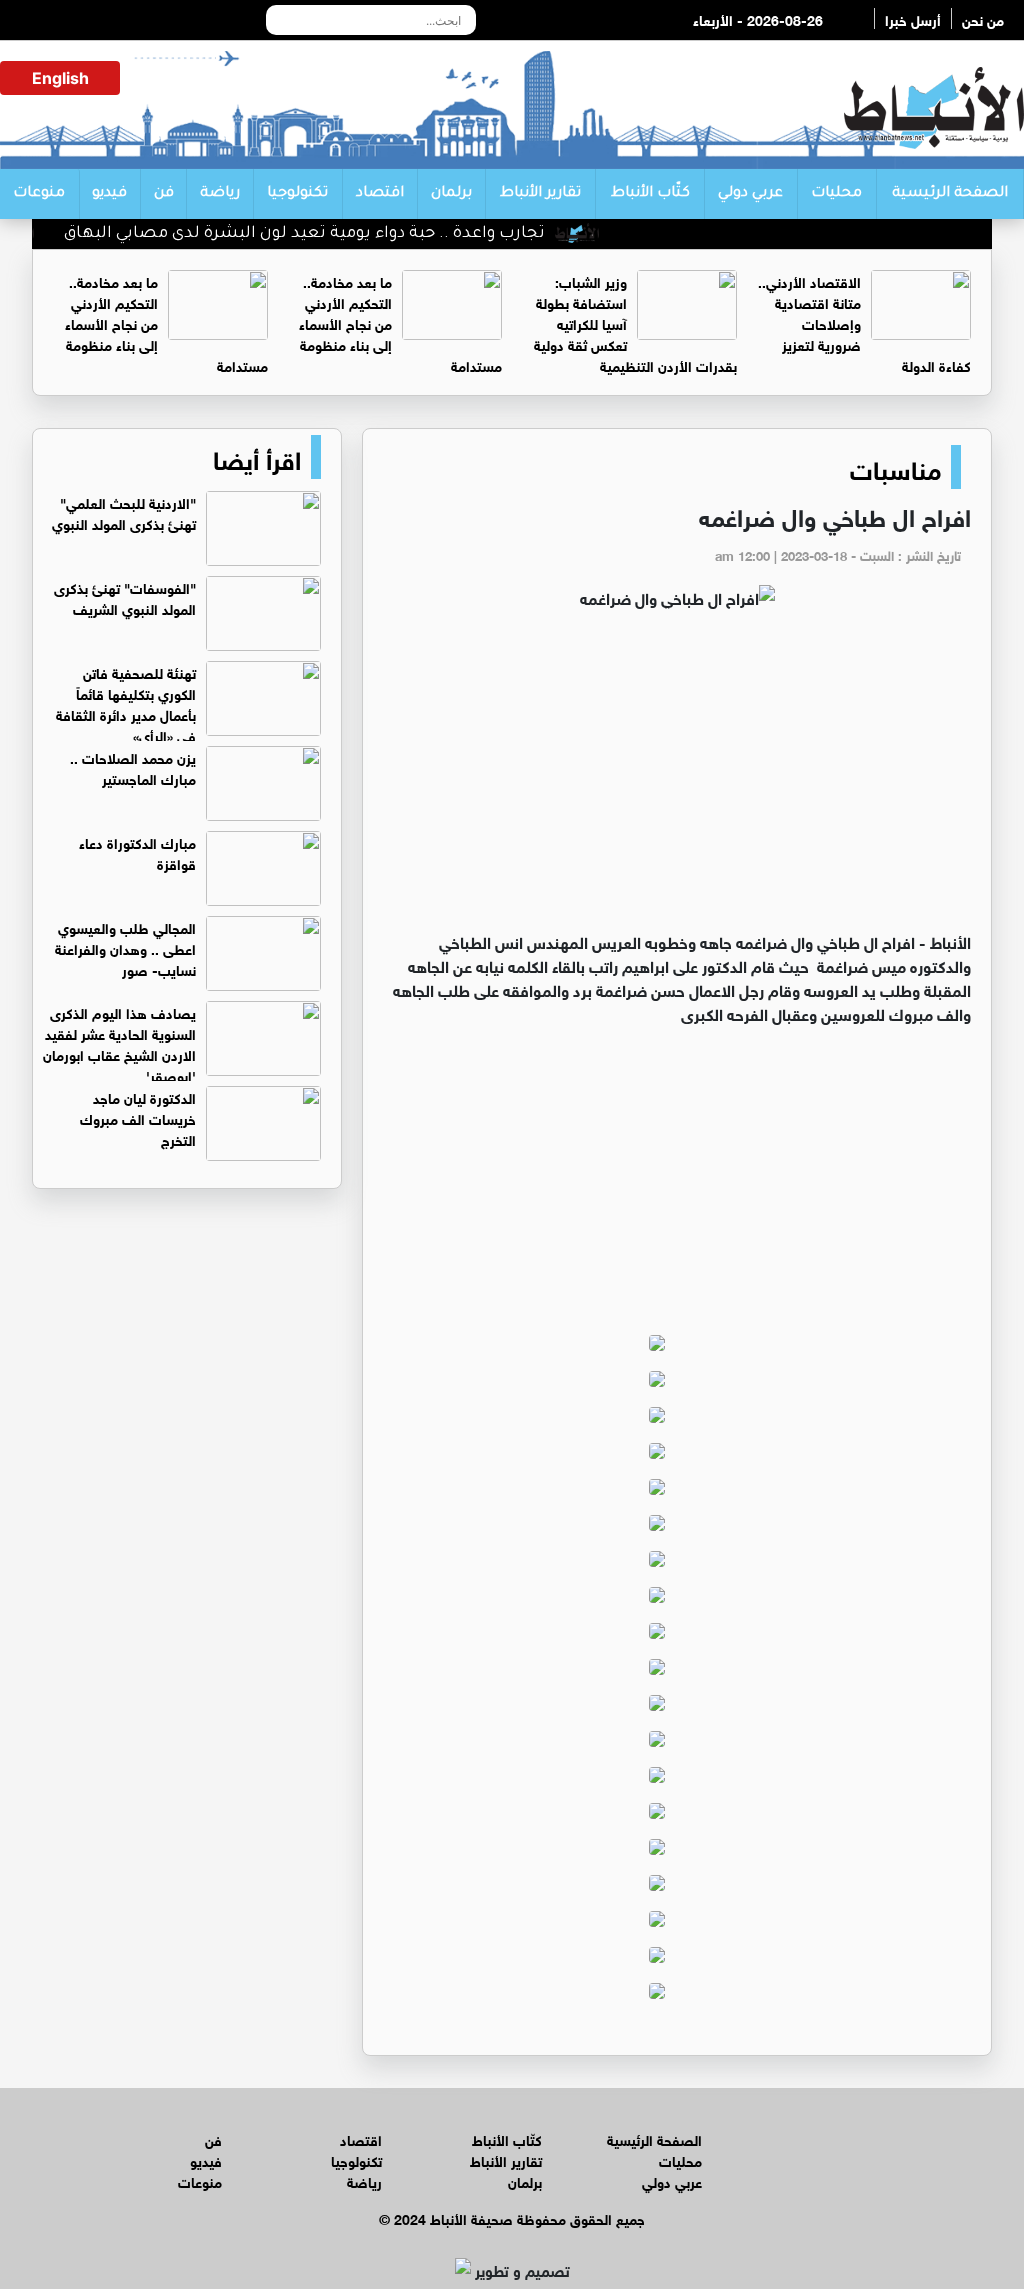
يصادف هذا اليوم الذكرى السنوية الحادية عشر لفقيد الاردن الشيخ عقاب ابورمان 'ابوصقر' (119, 1043)
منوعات (39, 194)
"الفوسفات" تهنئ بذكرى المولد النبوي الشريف (125, 597)
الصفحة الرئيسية (950, 194)
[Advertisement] (677, 779)
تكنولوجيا (297, 194)
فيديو (109, 194)
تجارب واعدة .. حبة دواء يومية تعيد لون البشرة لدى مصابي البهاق (333, 234)
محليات (836, 194)
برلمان (451, 194)
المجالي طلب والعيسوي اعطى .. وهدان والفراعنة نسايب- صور (125, 947)
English (60, 78)
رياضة (220, 194)
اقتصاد (380, 194)
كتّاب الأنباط (650, 194)
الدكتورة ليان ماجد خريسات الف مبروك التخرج (138, 1117)
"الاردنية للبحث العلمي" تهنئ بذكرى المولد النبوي (124, 512)
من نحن (983, 18)
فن (164, 194)
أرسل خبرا (913, 18)
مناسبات (895, 467)
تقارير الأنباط (540, 194)
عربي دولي (750, 194)
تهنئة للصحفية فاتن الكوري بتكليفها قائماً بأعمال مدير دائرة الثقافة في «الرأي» (126, 703)
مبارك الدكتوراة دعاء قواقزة (137, 852)
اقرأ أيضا (257, 457)
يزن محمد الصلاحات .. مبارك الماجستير (133, 767)
